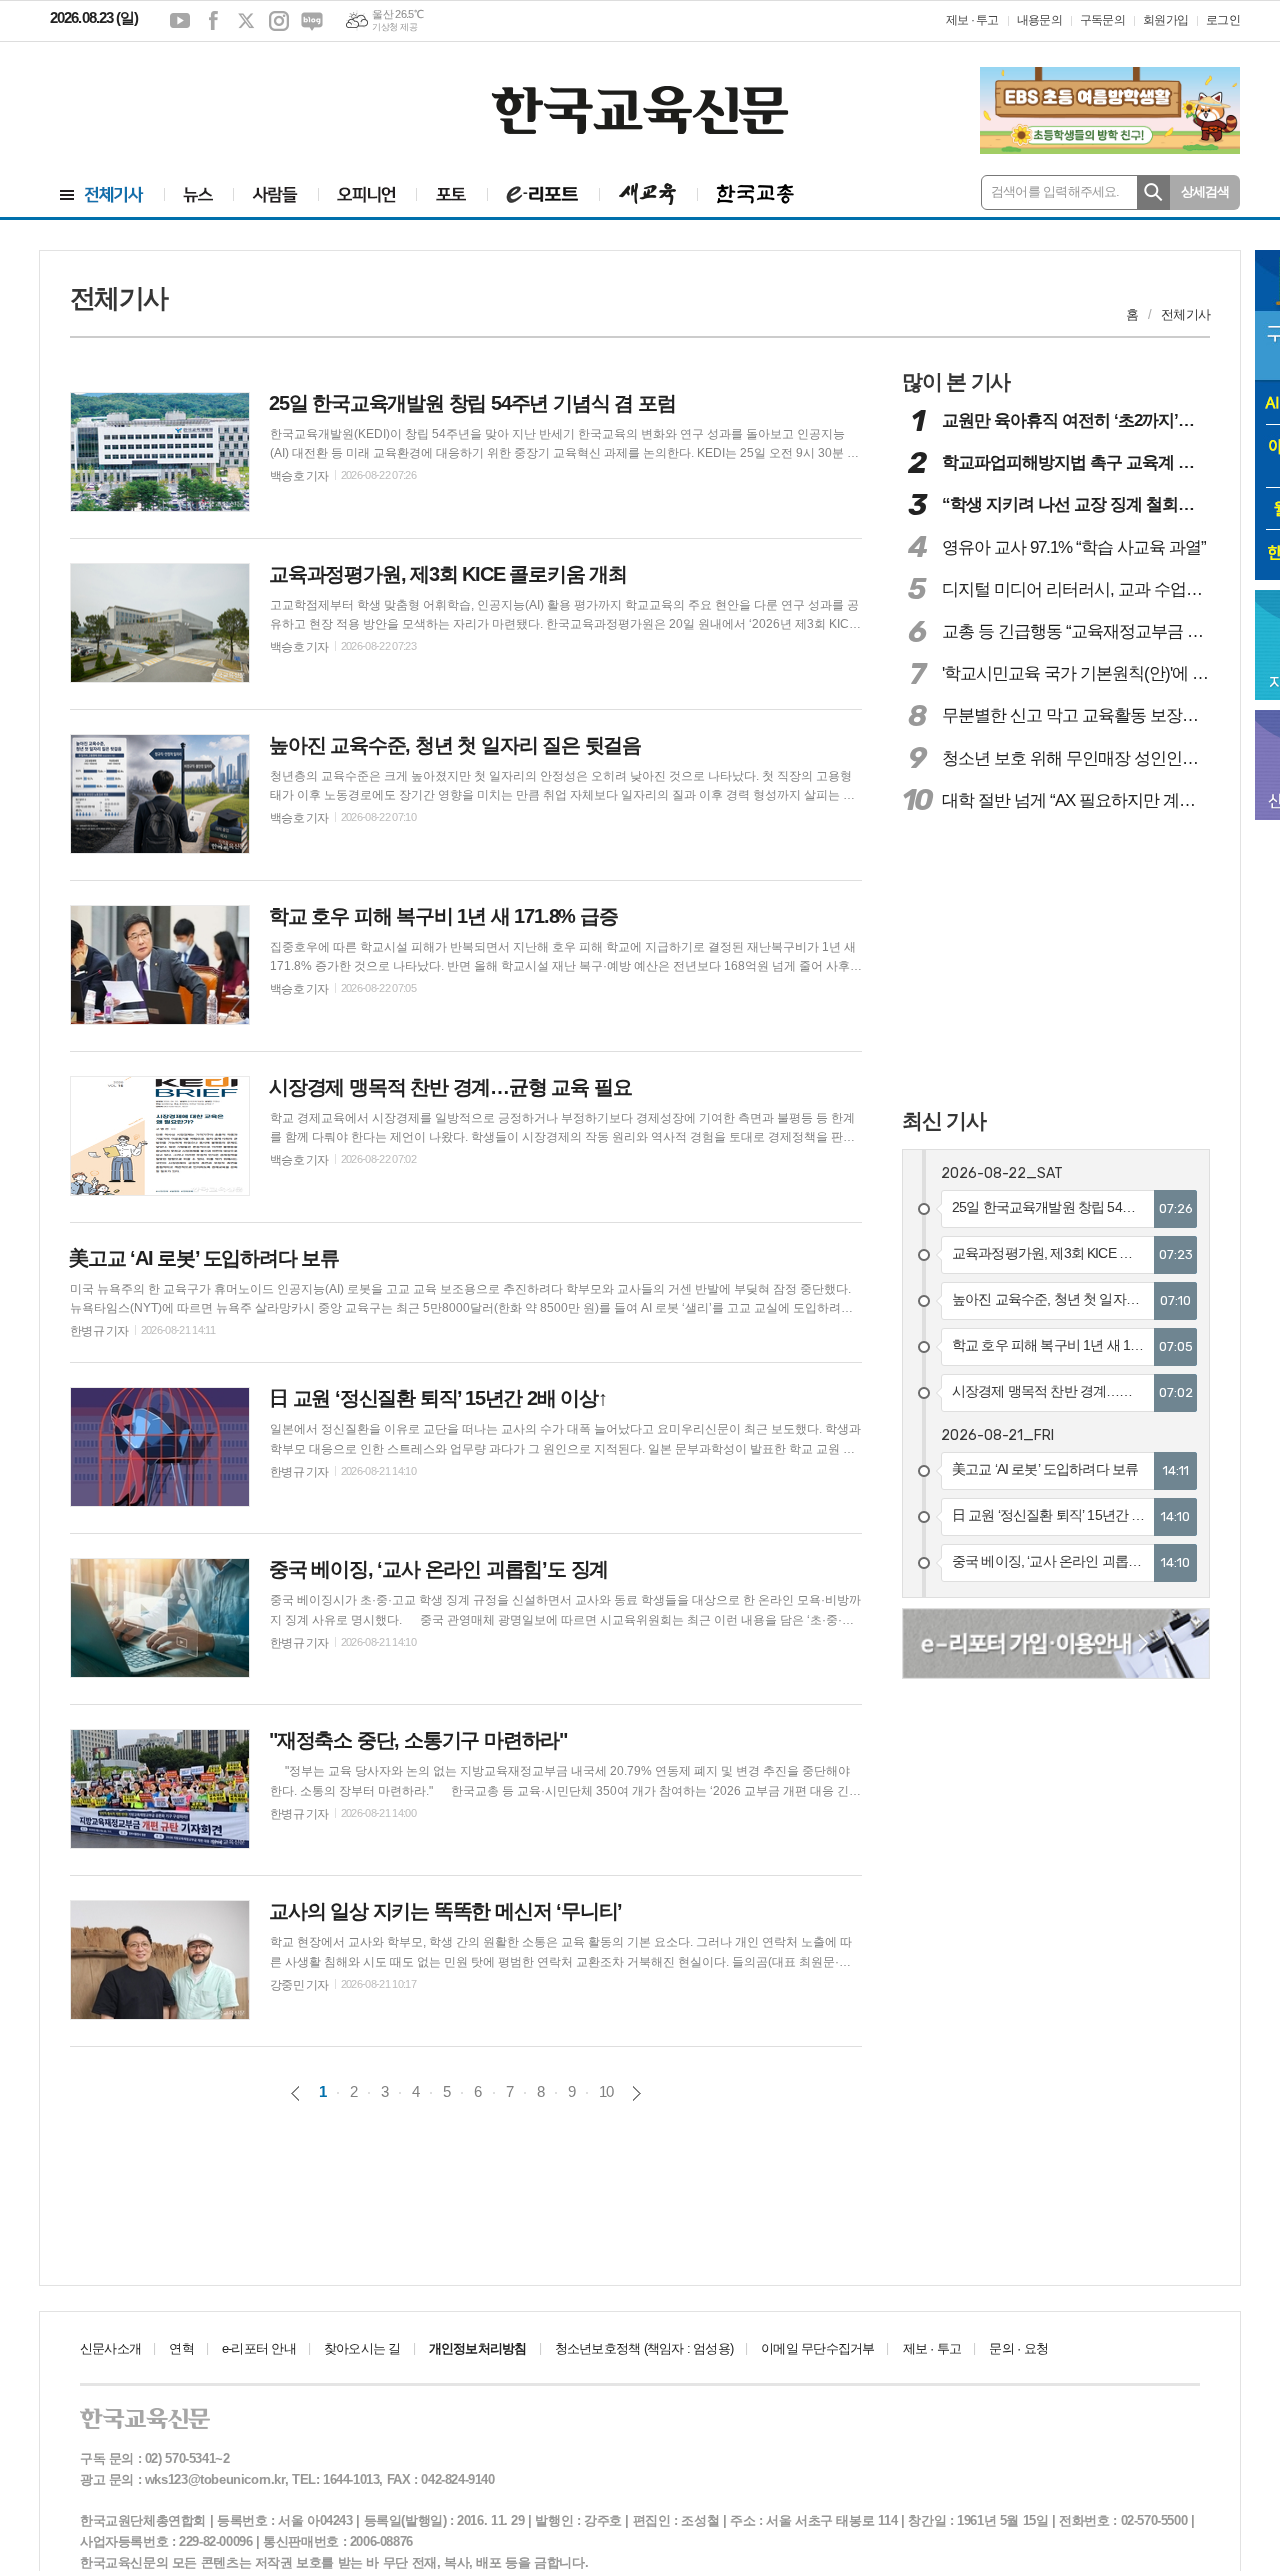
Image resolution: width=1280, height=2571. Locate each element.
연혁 (181, 2348)
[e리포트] (543, 194)
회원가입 (1165, 20)
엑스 (246, 21)
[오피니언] (367, 194)
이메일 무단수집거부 (817, 2348)
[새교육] (648, 194)
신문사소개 (110, 2348)
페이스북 (213, 21)
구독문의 (1102, 20)
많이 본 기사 (956, 381)
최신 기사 (944, 1120)
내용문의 (1039, 20)
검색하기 (1153, 192)
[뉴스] (198, 194)
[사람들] (275, 194)
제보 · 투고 (972, 20)
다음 (636, 2093)
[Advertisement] (170, 97)
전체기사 (1185, 314)
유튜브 (180, 21)
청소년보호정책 (644, 2348)
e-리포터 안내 (259, 2348)
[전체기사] (102, 194)
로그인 (1223, 20)
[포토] (451, 194)
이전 (295, 2093)
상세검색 (1205, 191)
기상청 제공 (394, 27)
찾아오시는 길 (362, 2348)
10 (606, 2091)
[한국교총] (755, 194)
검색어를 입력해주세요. (1055, 191)
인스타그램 (279, 21)
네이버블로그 (312, 21)
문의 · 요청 (1018, 2348)
